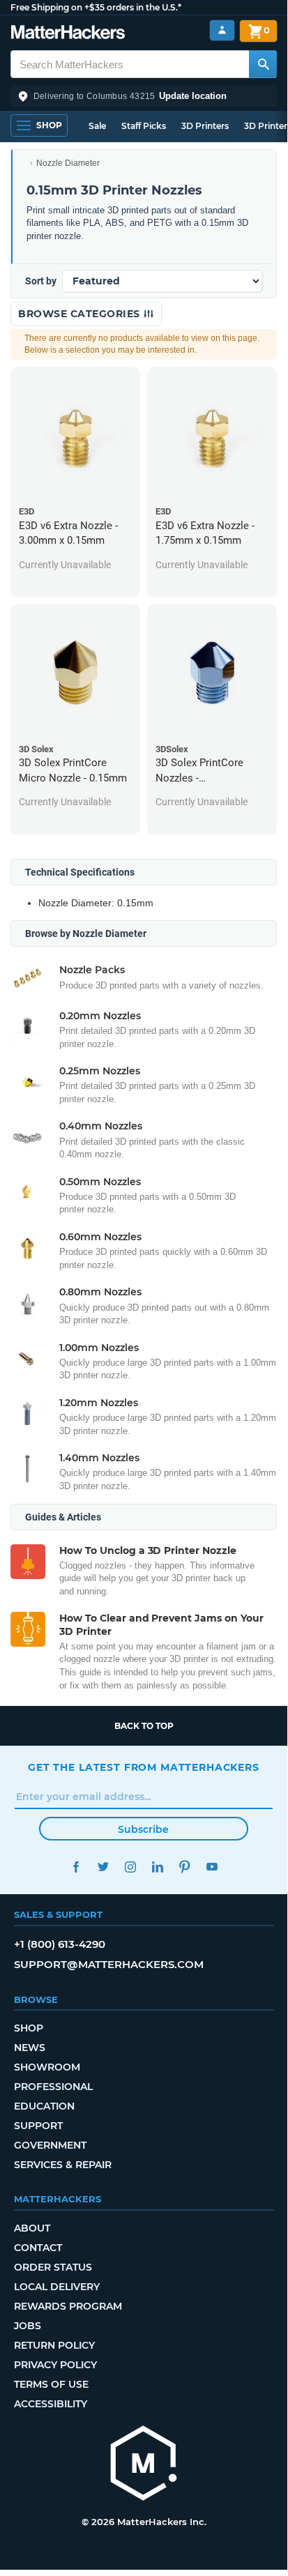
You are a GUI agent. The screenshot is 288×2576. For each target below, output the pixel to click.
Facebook (76, 1867)
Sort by (41, 281)
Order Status (53, 2267)
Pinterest (184, 1867)
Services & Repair (63, 2165)
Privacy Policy (55, 2365)
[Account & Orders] (222, 30)
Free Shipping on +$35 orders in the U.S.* (96, 7)
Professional (53, 2087)
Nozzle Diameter (68, 163)
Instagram (130, 1867)
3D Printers (205, 126)
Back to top (144, 1726)
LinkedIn (157, 1867)
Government (50, 2145)
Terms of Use (51, 2384)
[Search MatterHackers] (263, 64)
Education (44, 2106)
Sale (97, 126)
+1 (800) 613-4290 (60, 1944)
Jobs (28, 2326)
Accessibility (51, 2404)
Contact (38, 2248)
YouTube (212, 1867)
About (32, 2228)
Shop (29, 2028)
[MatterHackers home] (68, 34)
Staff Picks (144, 126)
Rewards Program (68, 2306)
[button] (144, 96)
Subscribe (143, 1829)
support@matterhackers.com (109, 1964)
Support (38, 2126)
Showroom (47, 2067)
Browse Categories (81, 314)
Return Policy (54, 2345)
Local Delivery (57, 2287)
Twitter (103, 1867)
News (30, 2048)
